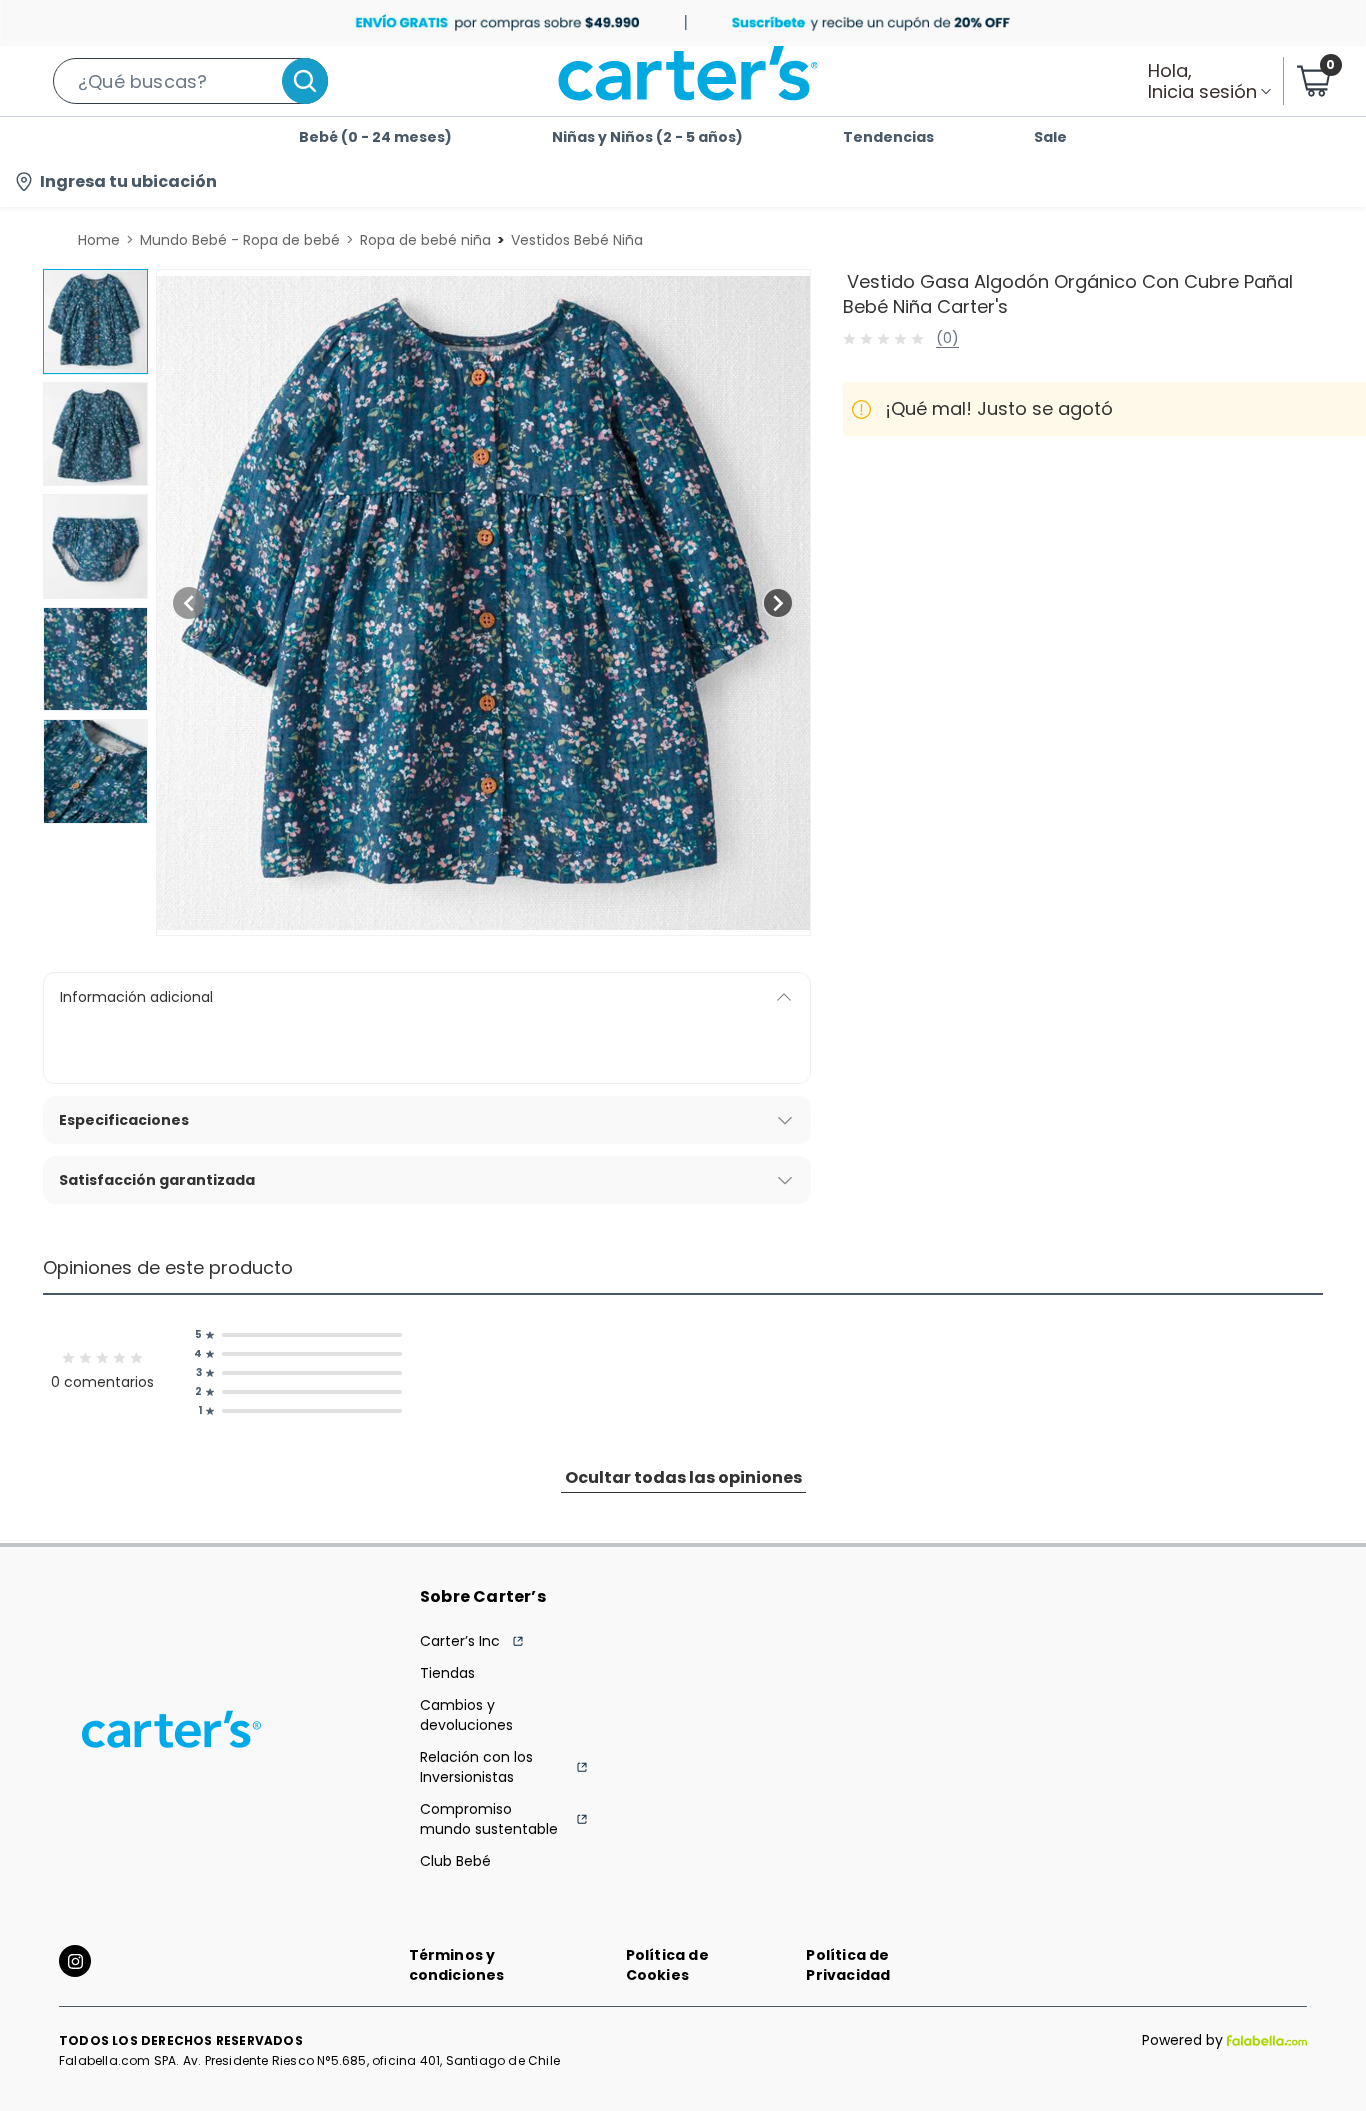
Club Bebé (455, 1861)
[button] (190, 81)
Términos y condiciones (457, 1965)
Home (99, 240)
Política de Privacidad (848, 1965)
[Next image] (778, 603)
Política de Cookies (667, 1965)
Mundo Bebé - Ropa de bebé (240, 240)
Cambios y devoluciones (466, 1715)
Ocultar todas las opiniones (683, 1477)
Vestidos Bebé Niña (577, 240)
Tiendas (447, 1673)
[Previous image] (189, 603)
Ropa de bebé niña (425, 240)
